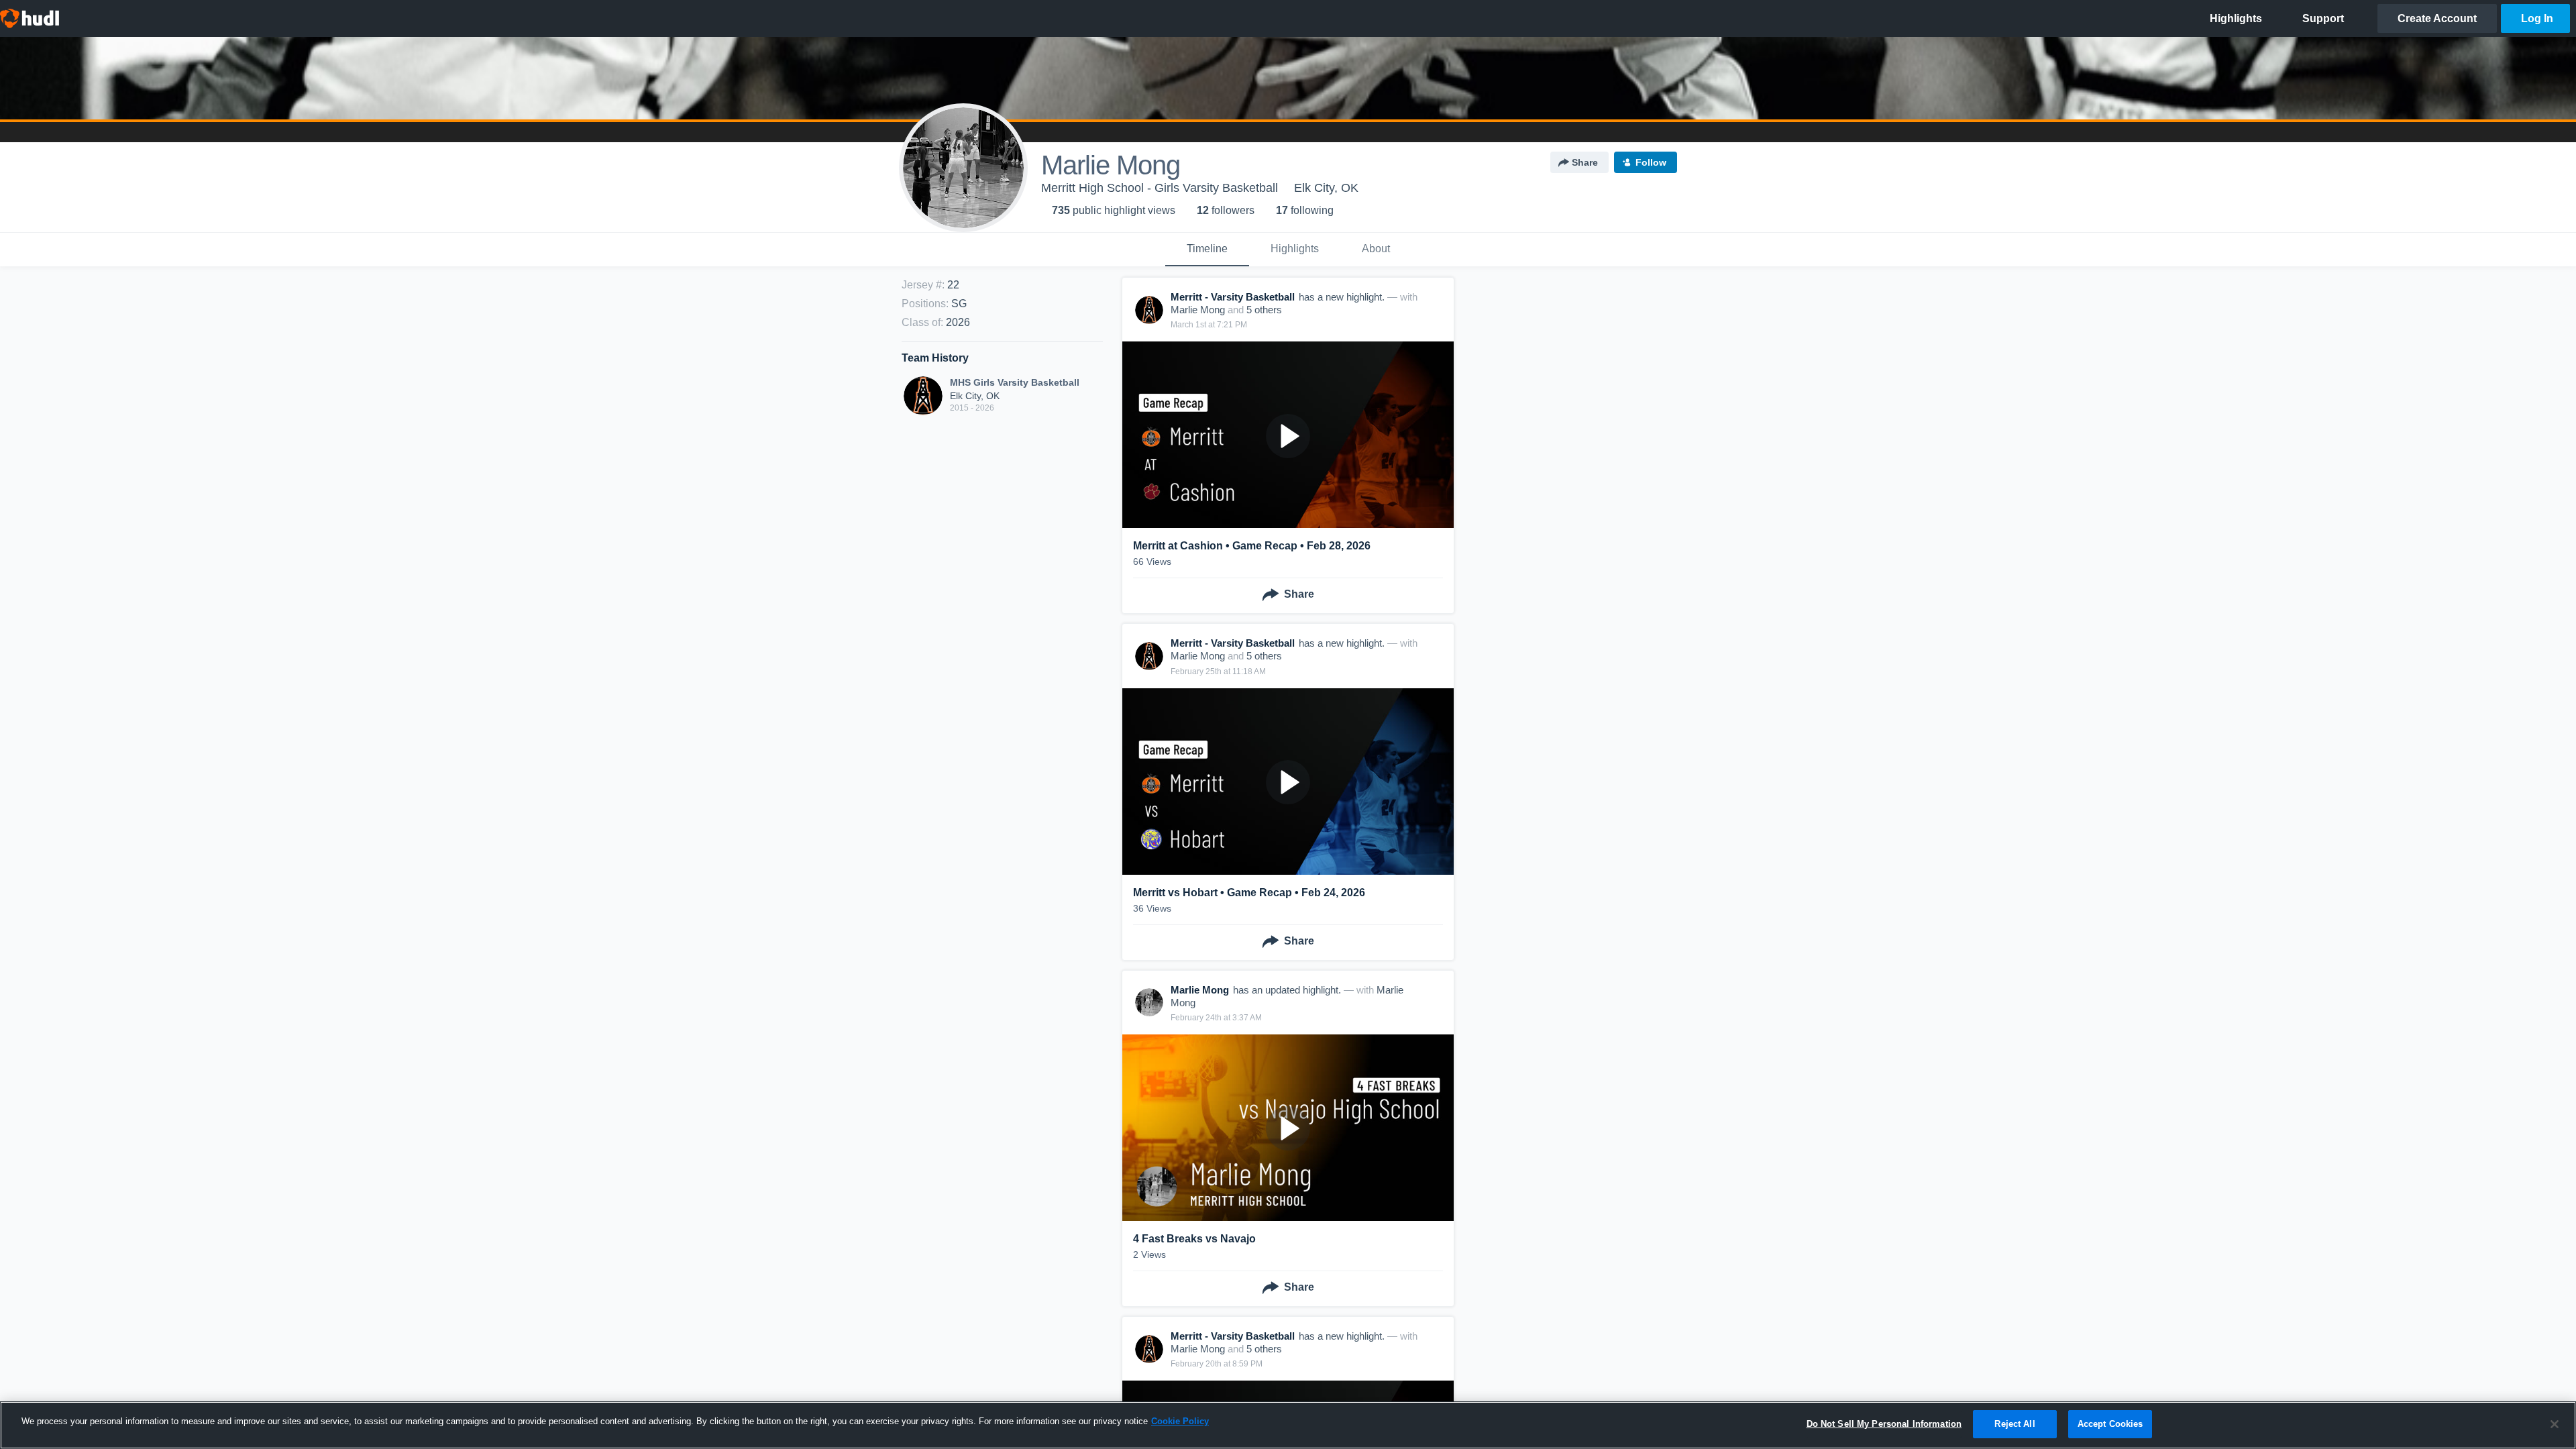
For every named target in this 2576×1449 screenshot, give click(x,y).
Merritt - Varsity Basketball (1233, 297)
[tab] (1207, 250)
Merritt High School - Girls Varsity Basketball (1160, 188)
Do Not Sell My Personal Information (1884, 1424)
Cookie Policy (1180, 1421)
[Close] (2555, 1424)
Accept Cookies (2110, 1424)
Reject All (2015, 1424)
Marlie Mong (1198, 310)
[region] (1288, 1425)
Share (1585, 162)
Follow (1651, 162)
